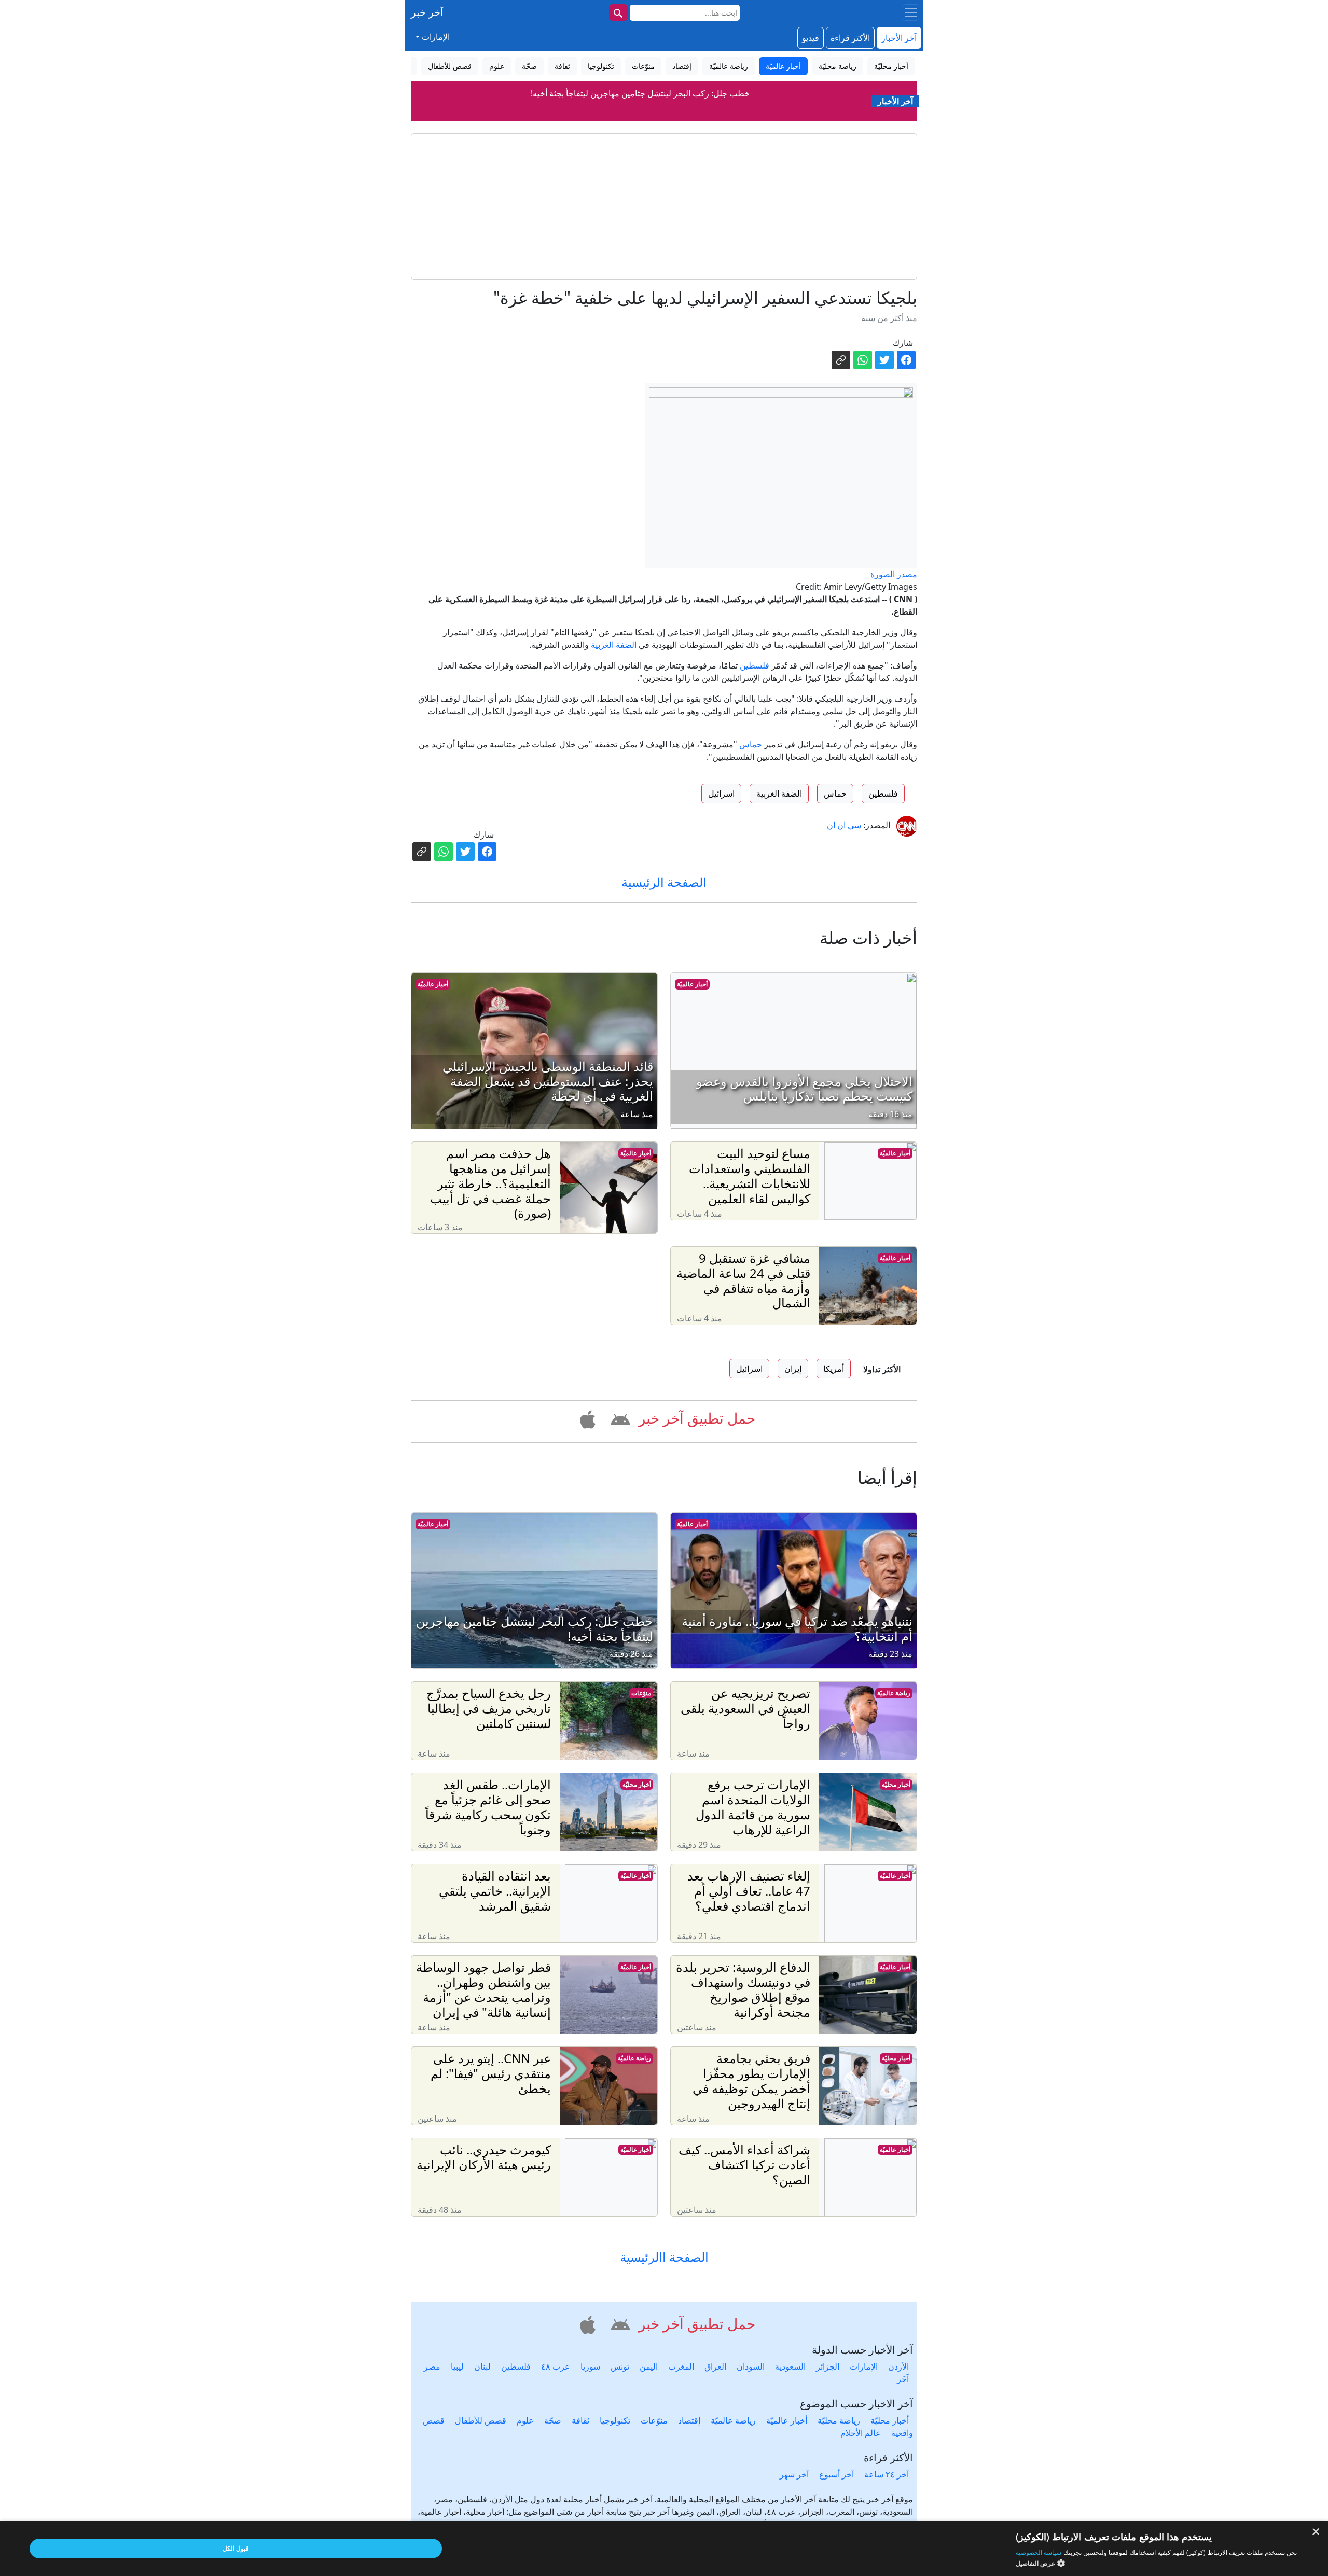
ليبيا (457, 2366)
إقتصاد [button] (682, 66)
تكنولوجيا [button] (601, 66)
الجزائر (828, 2366)
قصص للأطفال (481, 2420)
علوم (525, 2420)
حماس (751, 744)
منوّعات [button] (643, 66)
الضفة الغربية (614, 645)
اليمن (649, 2366)
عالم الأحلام (861, 2433)
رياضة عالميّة (894, 1693)
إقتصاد (689, 2420)
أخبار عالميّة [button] (783, 66)
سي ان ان (844, 825)
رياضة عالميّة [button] (729, 66)
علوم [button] (497, 66)
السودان (751, 2366)
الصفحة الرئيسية (664, 882)
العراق (715, 2366)
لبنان (482, 2366)
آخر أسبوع (836, 2474)
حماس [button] (835, 793)
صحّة (553, 2420)
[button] (619, 1418)
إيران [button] (793, 1369)
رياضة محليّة (839, 2420)
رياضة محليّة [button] (838, 66)
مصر (432, 2366)
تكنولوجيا (615, 2420)
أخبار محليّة (896, 1784)
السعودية (790, 2366)
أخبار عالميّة (692, 984)
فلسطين (755, 665)
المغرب (681, 2366)
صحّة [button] (529, 66)
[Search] (618, 12)
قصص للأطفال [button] (450, 66)
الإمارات (864, 2366)
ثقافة (580, 2420)
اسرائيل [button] (721, 793)
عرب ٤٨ (556, 2366)
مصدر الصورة (894, 574)
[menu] (911, 12)
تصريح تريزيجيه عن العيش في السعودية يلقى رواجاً (640, 93)
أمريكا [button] (834, 1369)
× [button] (1316, 2532)
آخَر (903, 2379)
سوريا (590, 2366)
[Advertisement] (664, 206)
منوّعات (641, 1693)
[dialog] (664, 2549)
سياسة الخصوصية (1039, 2552)
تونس (620, 2366)
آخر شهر (794, 2474)
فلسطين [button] (883, 793)
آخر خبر (427, 12)
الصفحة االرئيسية (664, 2257)
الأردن (898, 2366)
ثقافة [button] (562, 66)
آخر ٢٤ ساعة (887, 2474)
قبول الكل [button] (236, 2548)
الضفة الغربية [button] (779, 793)
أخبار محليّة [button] (891, 66)
